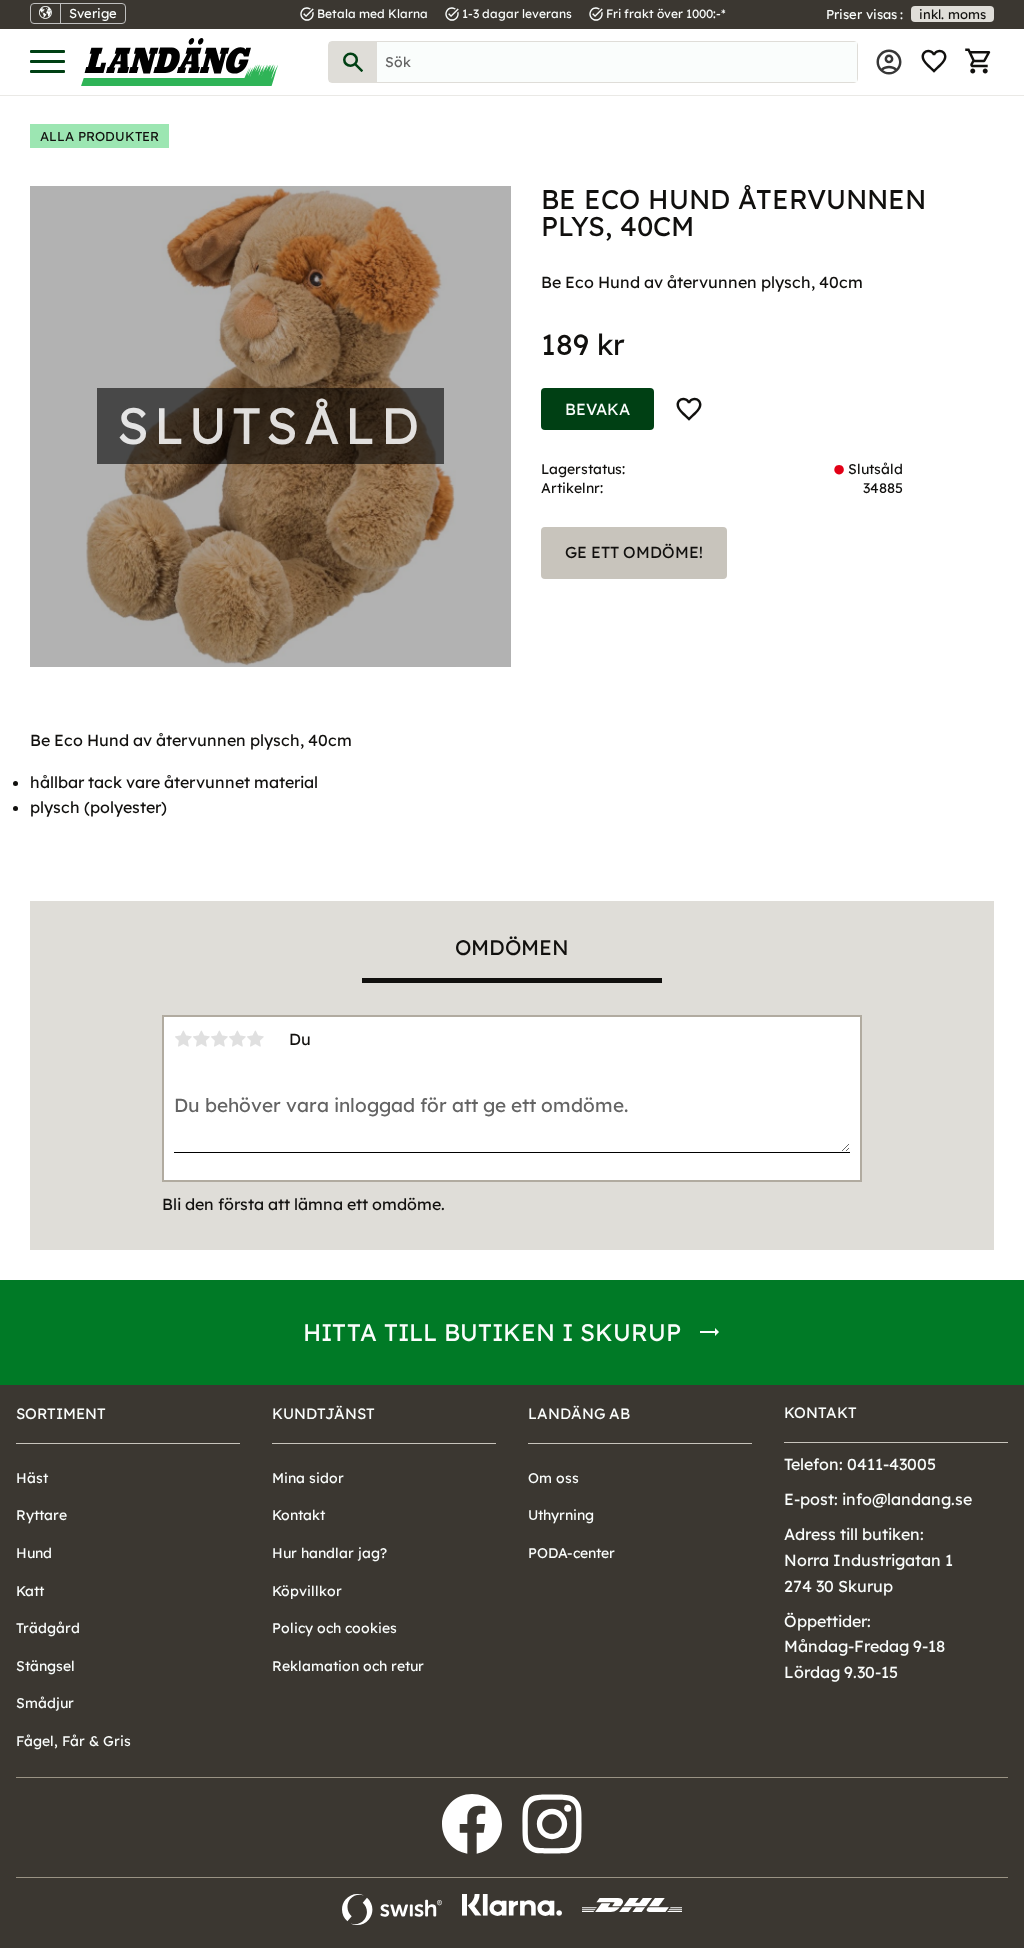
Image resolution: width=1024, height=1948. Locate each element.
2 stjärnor (201, 1039)
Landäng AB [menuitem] (579, 1413)
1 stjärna (183, 1039)
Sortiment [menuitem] (61, 1413)
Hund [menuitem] (34, 1553)
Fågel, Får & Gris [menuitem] (73, 1741)
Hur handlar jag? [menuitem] (329, 1553)
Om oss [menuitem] (553, 1478)
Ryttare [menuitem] (41, 1515)
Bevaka (597, 409)
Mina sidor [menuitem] (889, 62)
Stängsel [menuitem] (45, 1666)
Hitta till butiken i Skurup (492, 1332)
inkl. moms (952, 14)
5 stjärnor (255, 1039)
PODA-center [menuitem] (571, 1553)
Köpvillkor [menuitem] (307, 1591)
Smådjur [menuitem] (45, 1703)
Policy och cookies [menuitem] (334, 1628)
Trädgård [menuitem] (48, 1628)
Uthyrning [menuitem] (561, 1515)
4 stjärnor (237, 1039)
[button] (47, 62)
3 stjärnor (219, 1039)
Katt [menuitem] (30, 1591)
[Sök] (353, 62)
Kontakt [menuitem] (298, 1515)
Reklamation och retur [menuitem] (348, 1666)
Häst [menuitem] (32, 1478)
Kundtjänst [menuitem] (323, 1413)
